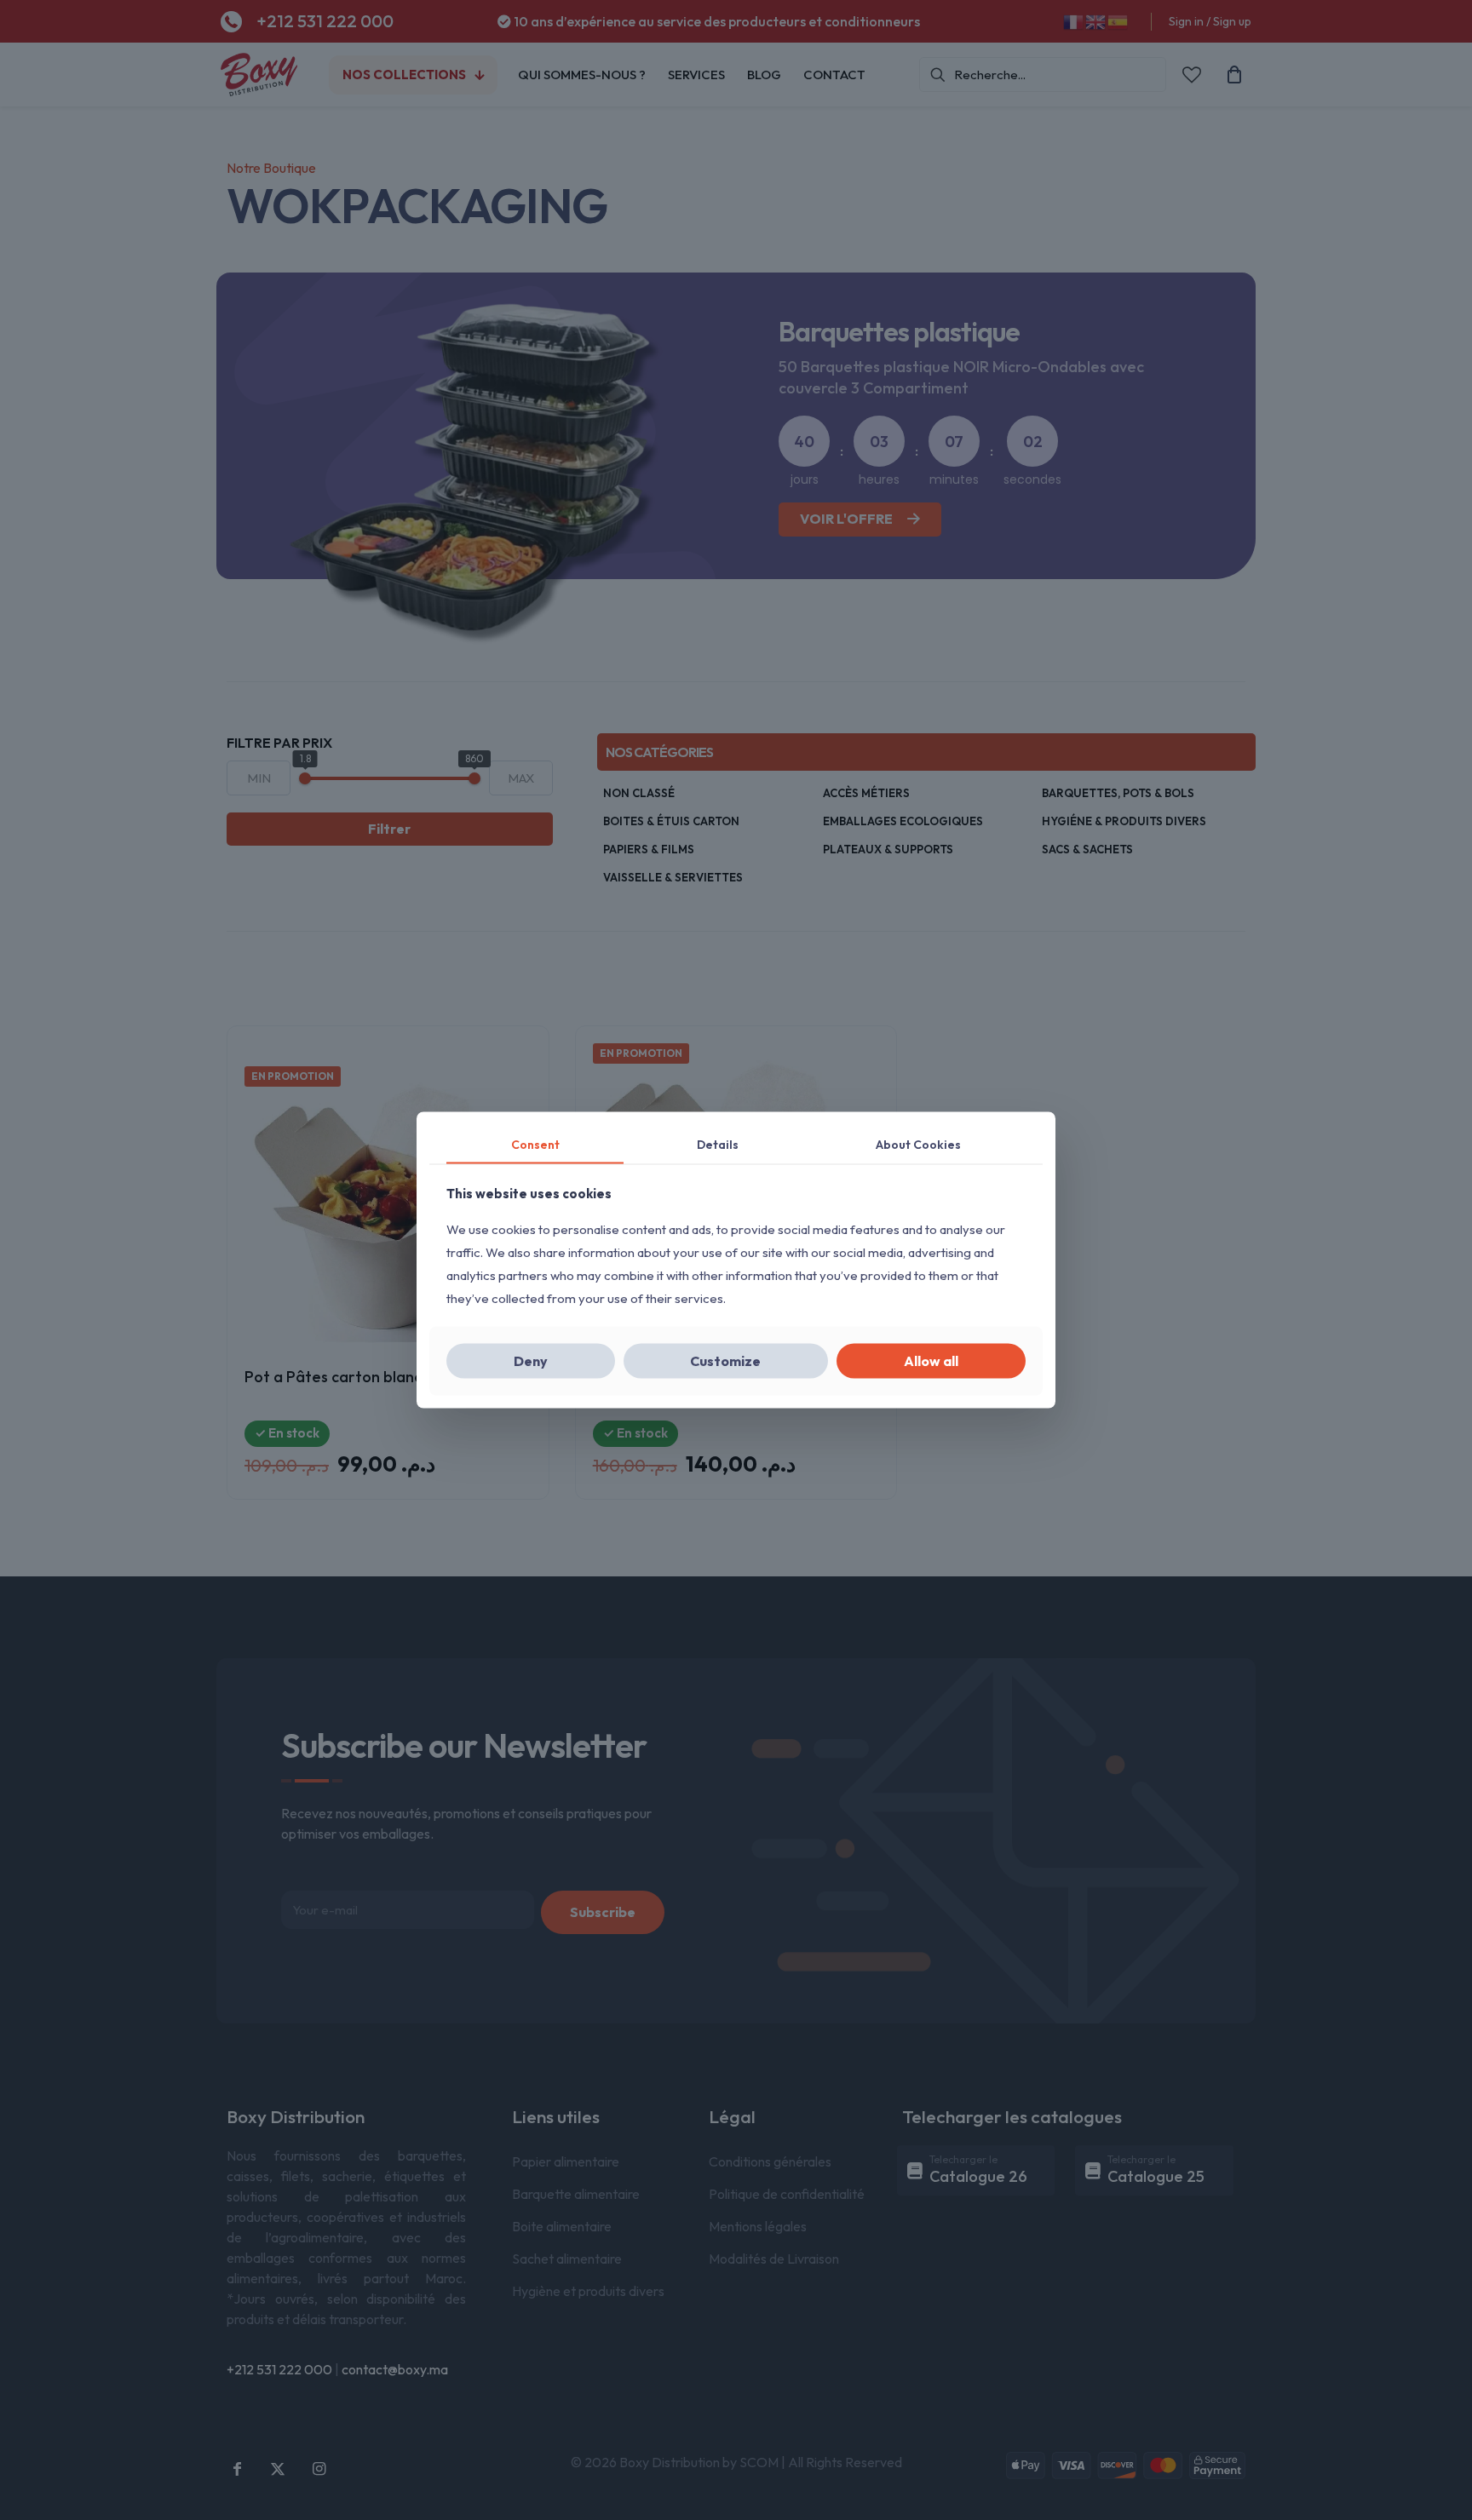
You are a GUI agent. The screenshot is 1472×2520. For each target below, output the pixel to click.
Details (718, 1144)
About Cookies (918, 1144)
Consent (535, 1144)
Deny (531, 1361)
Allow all (931, 1361)
